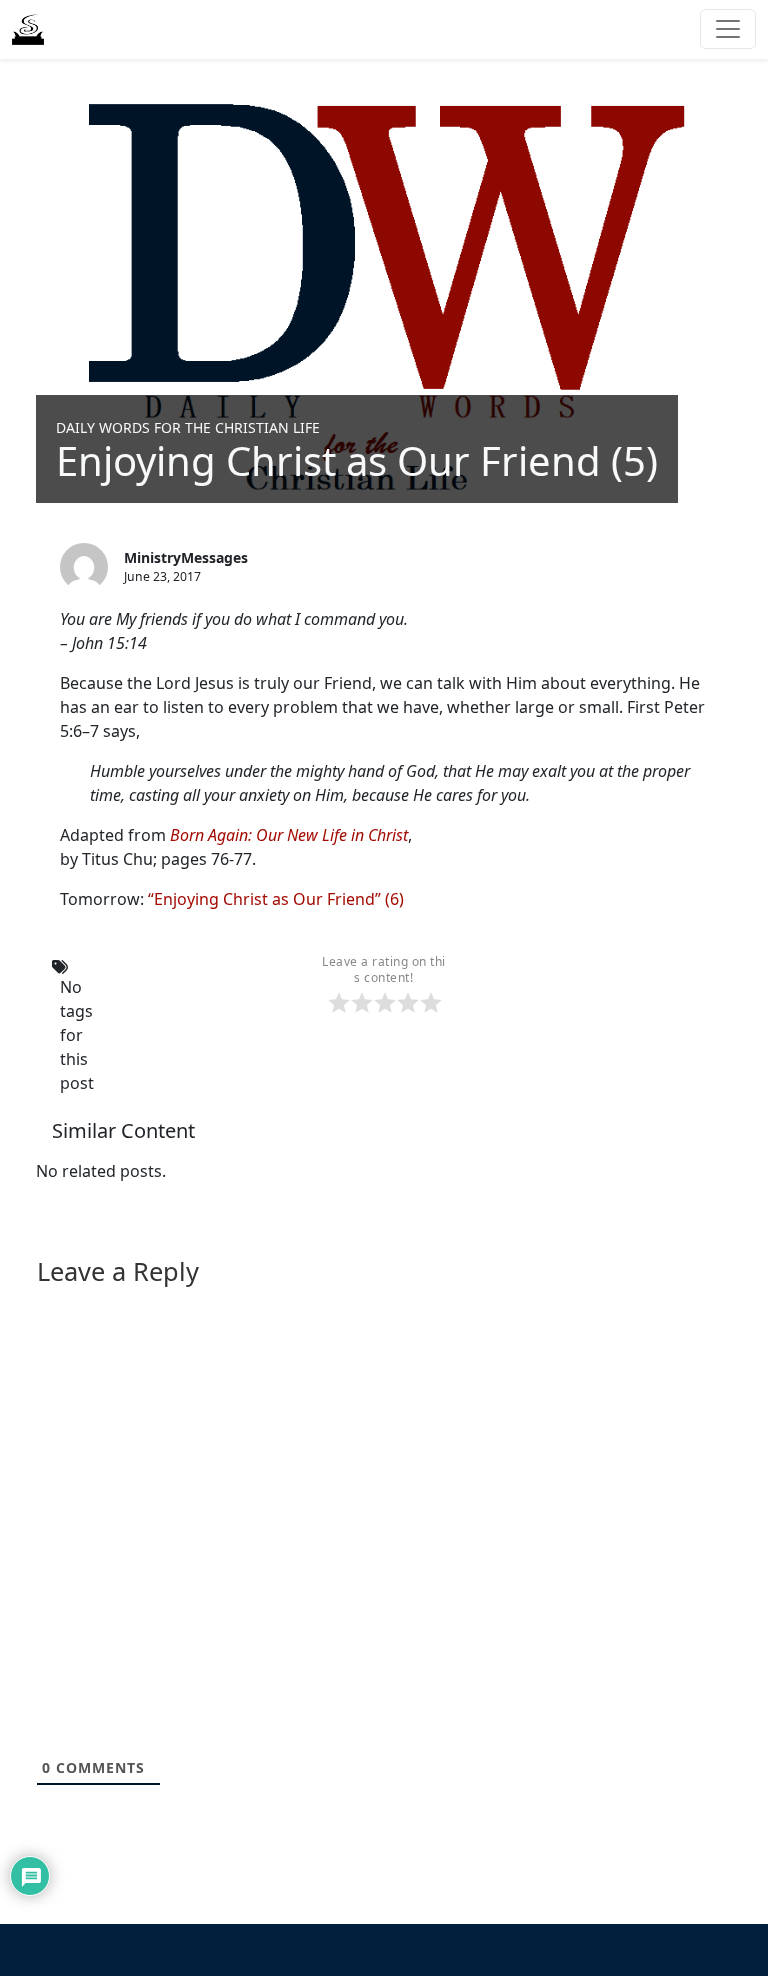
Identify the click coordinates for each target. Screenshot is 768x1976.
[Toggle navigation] (728, 29)
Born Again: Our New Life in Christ (289, 835)
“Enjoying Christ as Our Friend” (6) (276, 899)
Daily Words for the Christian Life (188, 427)
